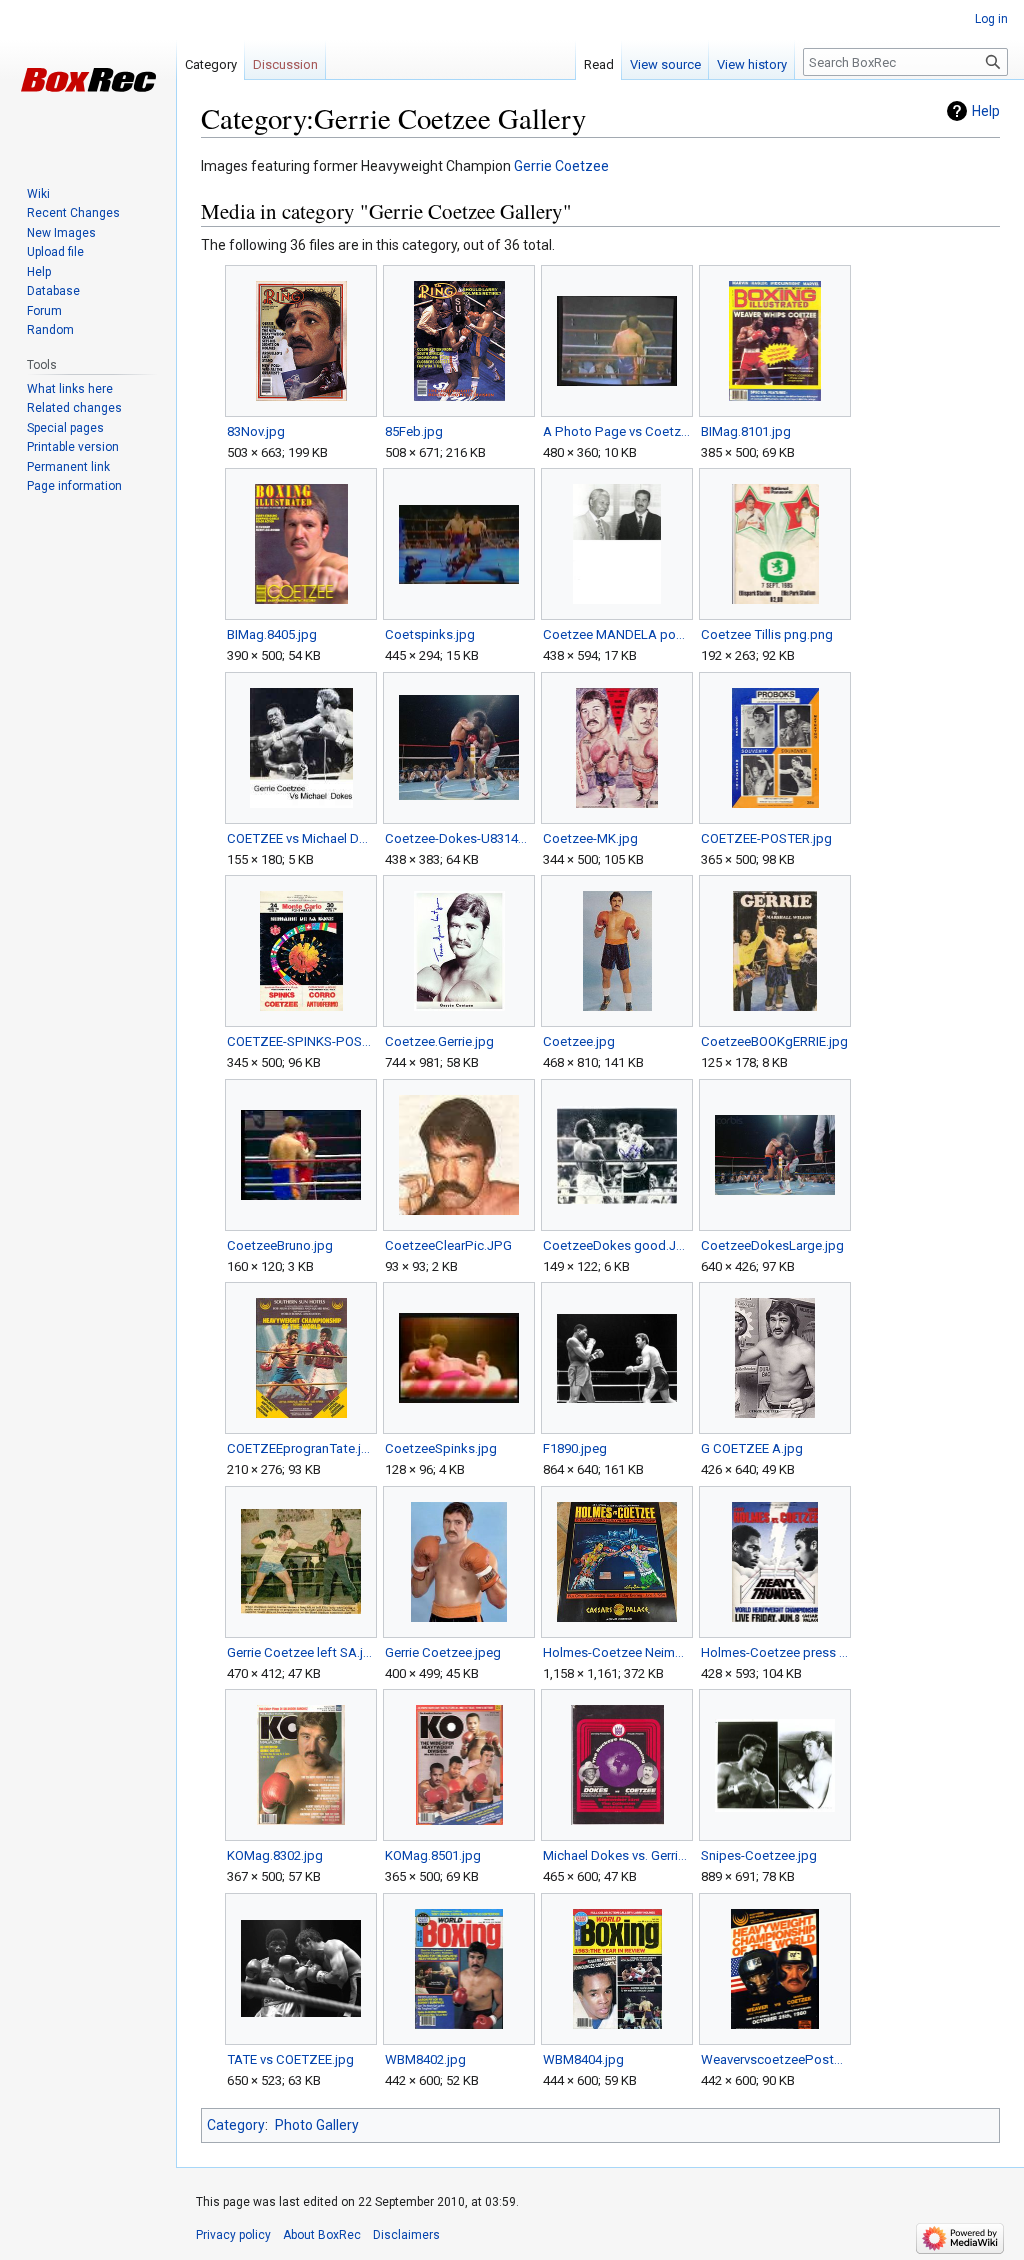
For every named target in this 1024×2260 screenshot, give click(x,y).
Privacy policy (233, 2235)
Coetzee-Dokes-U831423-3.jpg (458, 838)
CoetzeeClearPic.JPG (448, 1245)
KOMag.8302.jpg (275, 1855)
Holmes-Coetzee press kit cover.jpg (774, 1652)
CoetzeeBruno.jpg (280, 1245)
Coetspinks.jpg (430, 634)
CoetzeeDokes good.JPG (616, 1245)
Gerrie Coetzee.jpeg (443, 1652)
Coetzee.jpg (579, 1041)
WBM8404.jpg (583, 2059)
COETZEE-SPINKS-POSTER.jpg (300, 1041)
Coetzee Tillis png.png (767, 634)
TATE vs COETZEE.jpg (290, 2059)
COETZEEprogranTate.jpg (300, 1448)
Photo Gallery (317, 2125)
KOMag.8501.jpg (433, 1855)
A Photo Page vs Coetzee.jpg (616, 431)
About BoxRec (322, 2235)
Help (986, 111)
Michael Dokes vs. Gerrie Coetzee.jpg (616, 1855)
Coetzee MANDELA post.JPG (616, 634)
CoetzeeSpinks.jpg (441, 1448)
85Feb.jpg (414, 431)
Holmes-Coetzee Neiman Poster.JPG (616, 1652)
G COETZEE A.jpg (752, 1448)
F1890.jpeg (575, 1448)
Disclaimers (406, 2235)
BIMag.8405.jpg (272, 634)
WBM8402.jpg (425, 2059)
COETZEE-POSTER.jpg (766, 838)
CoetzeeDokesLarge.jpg (772, 1245)
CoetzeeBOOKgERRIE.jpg (774, 1041)
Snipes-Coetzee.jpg (759, 1855)
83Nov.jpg (256, 431)
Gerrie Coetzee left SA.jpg (300, 1652)
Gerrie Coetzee (561, 166)
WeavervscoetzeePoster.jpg (774, 2059)
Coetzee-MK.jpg (590, 838)
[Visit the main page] (88, 80)
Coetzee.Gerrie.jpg (439, 1041)
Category (236, 2125)
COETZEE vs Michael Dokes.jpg (300, 838)
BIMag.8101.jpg (746, 431)
